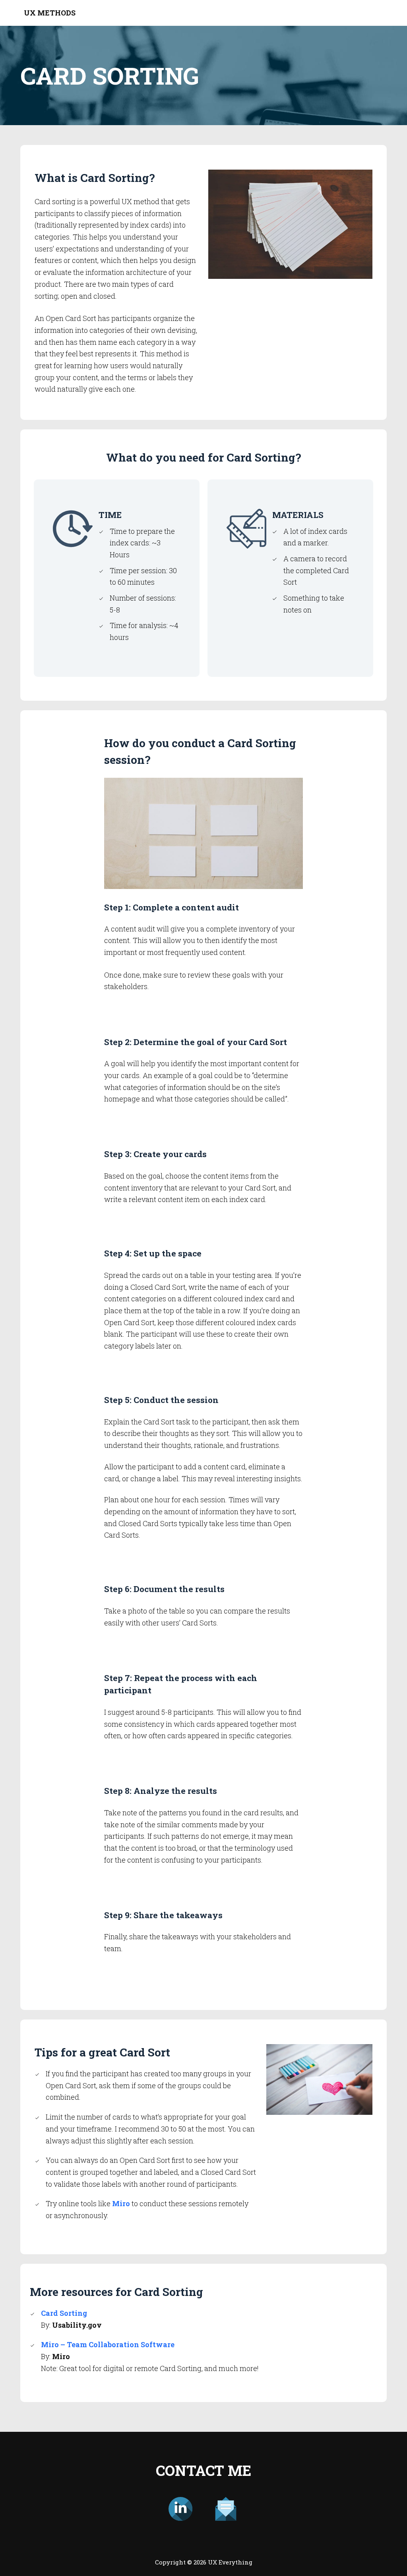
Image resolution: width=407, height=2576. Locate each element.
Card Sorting (64, 2313)
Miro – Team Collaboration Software (108, 2344)
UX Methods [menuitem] (50, 13)
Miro (121, 2203)
